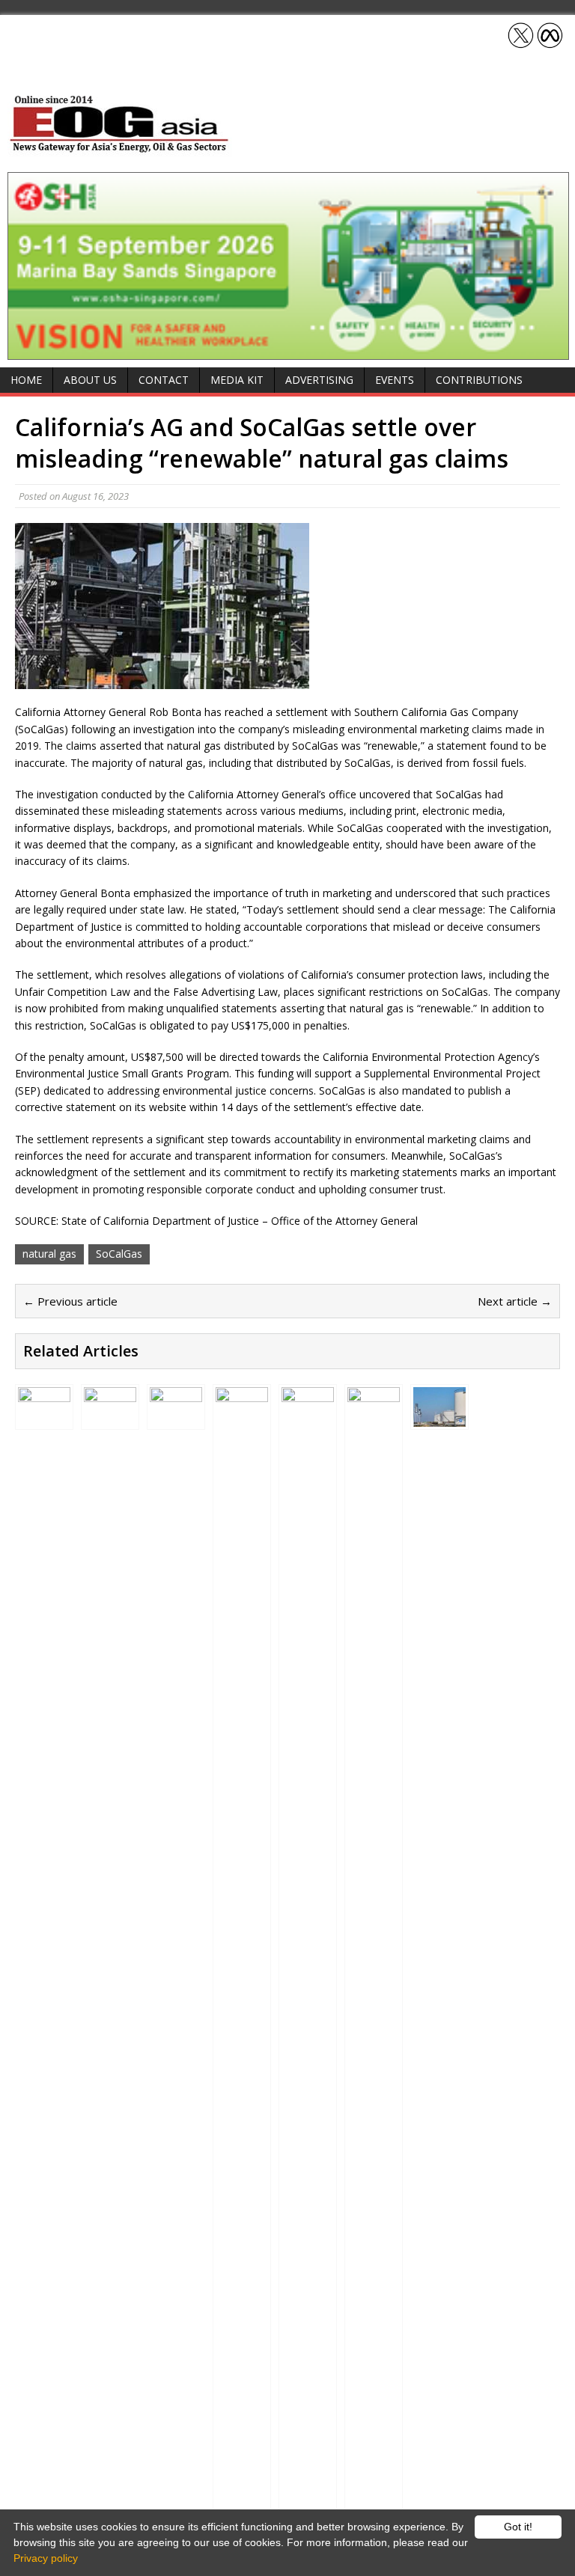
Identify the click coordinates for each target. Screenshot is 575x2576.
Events (395, 380)
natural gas (49, 1254)
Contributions (479, 380)
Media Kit (237, 380)
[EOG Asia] (120, 149)
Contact (164, 380)
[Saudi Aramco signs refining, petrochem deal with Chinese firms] (374, 2501)
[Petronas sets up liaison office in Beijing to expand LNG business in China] (308, 2501)
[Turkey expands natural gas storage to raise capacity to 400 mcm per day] (110, 1418)
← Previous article (70, 1301)
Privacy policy (46, 2558)
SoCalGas (119, 1254)
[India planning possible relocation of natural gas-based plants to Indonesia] (44, 1418)
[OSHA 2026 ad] (288, 351)
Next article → (515, 1301)
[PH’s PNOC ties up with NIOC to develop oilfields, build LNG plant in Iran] (176, 1418)
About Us (90, 380)
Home (26, 380)
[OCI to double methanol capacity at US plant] (439, 1418)
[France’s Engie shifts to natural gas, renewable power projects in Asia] (242, 2501)
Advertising (319, 380)
